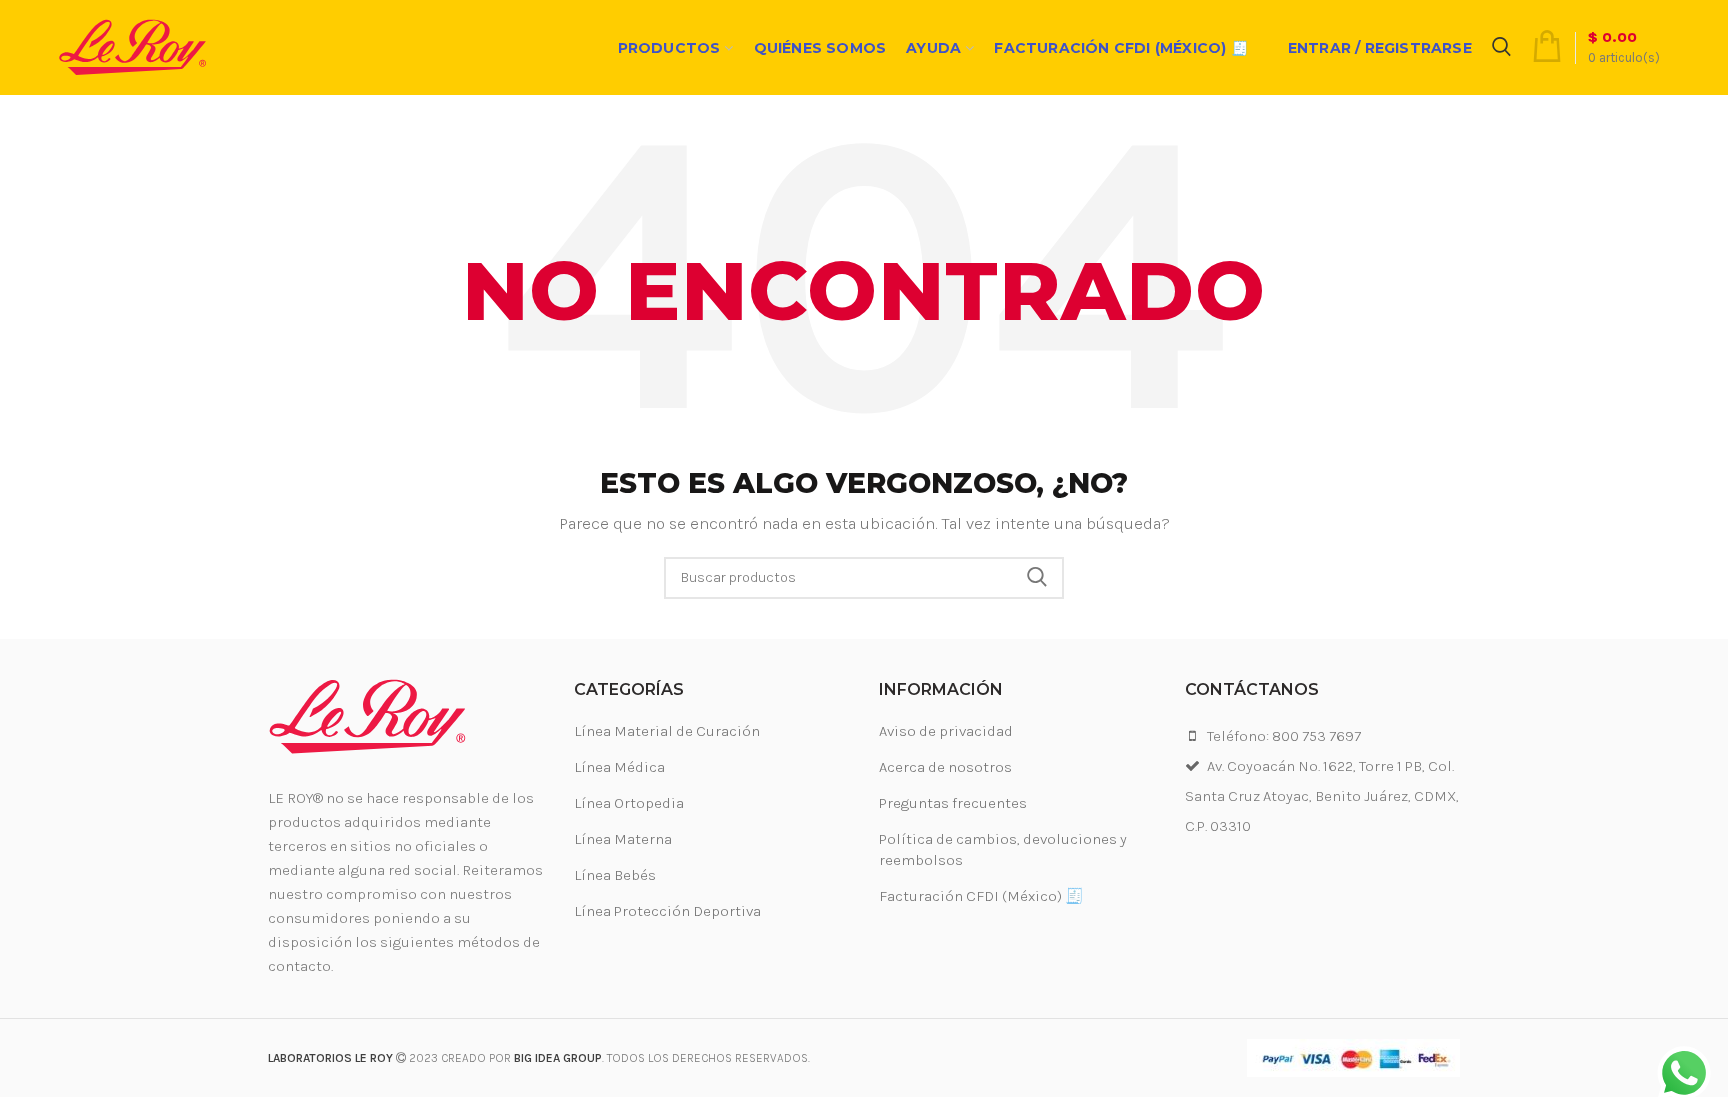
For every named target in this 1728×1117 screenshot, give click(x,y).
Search (1037, 578)
